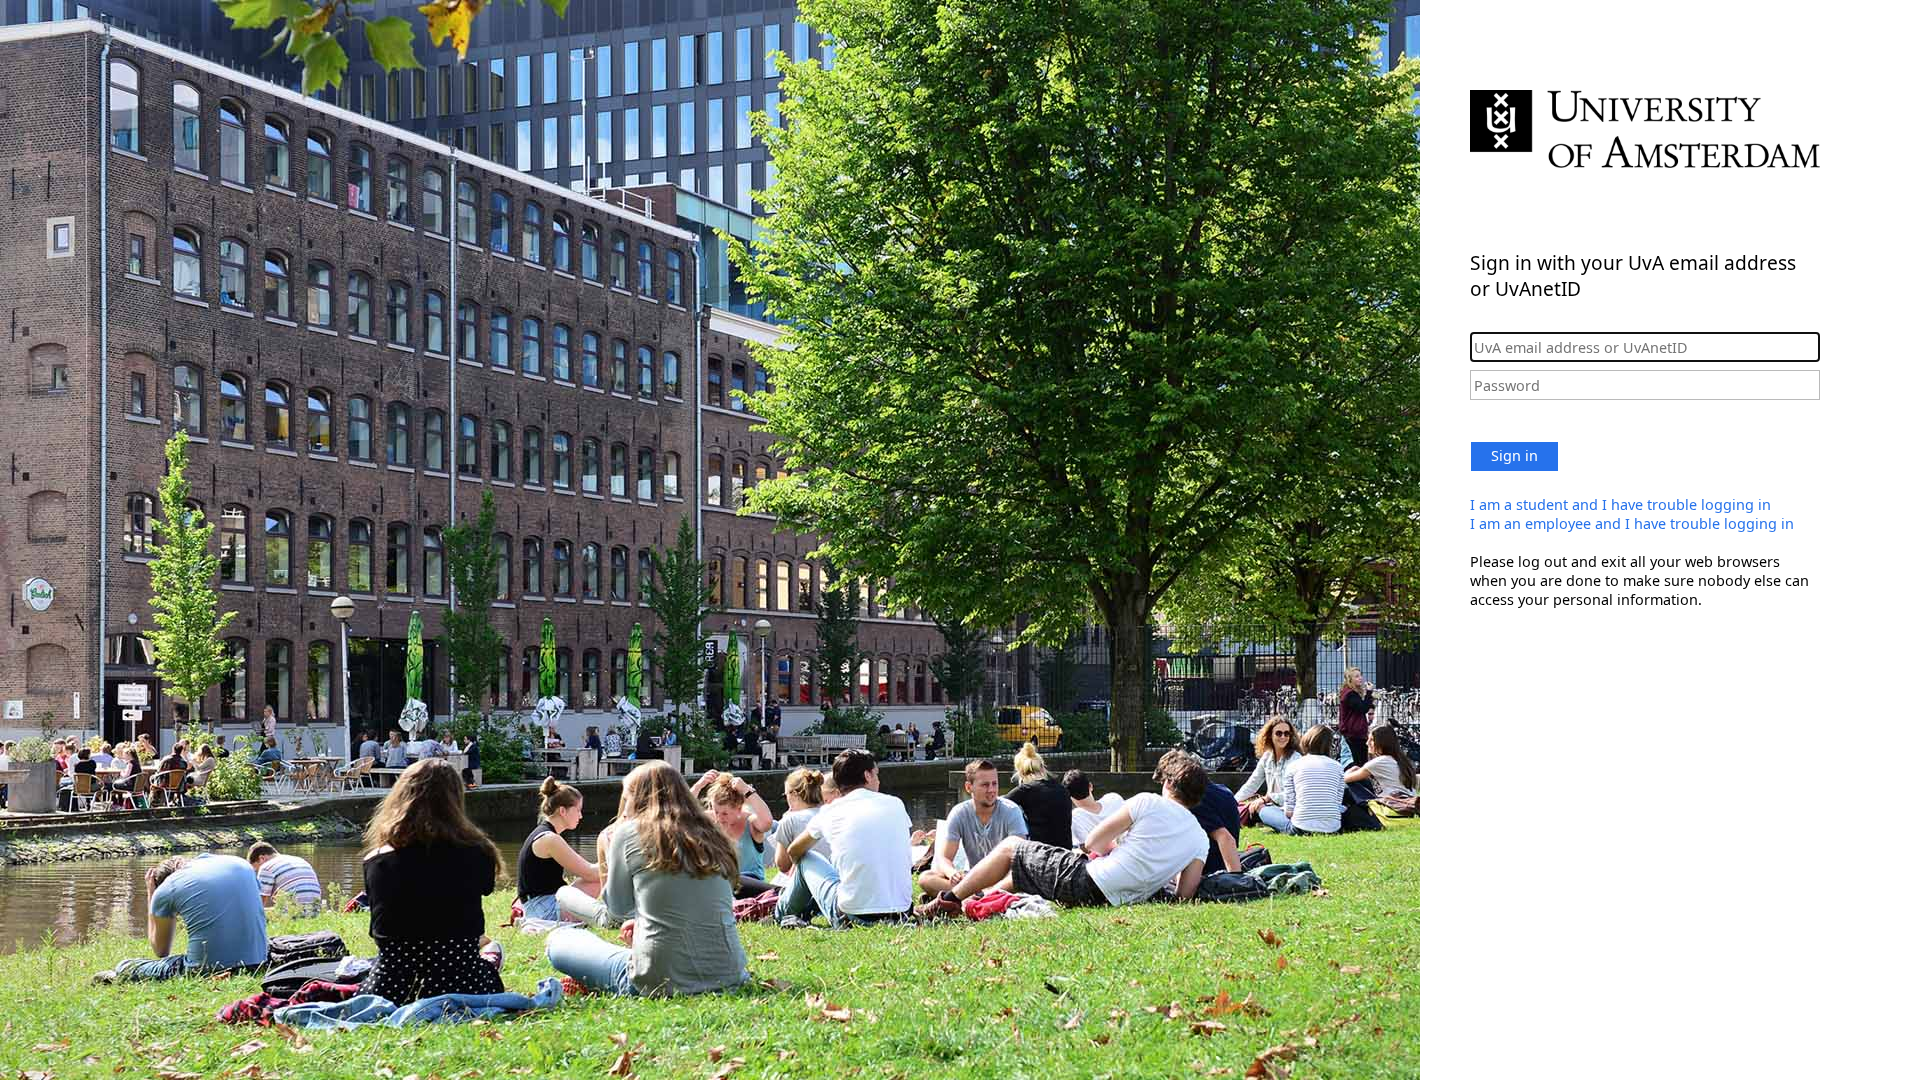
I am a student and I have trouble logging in (1620, 504)
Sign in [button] (1514, 455)
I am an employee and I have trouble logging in (1632, 523)
